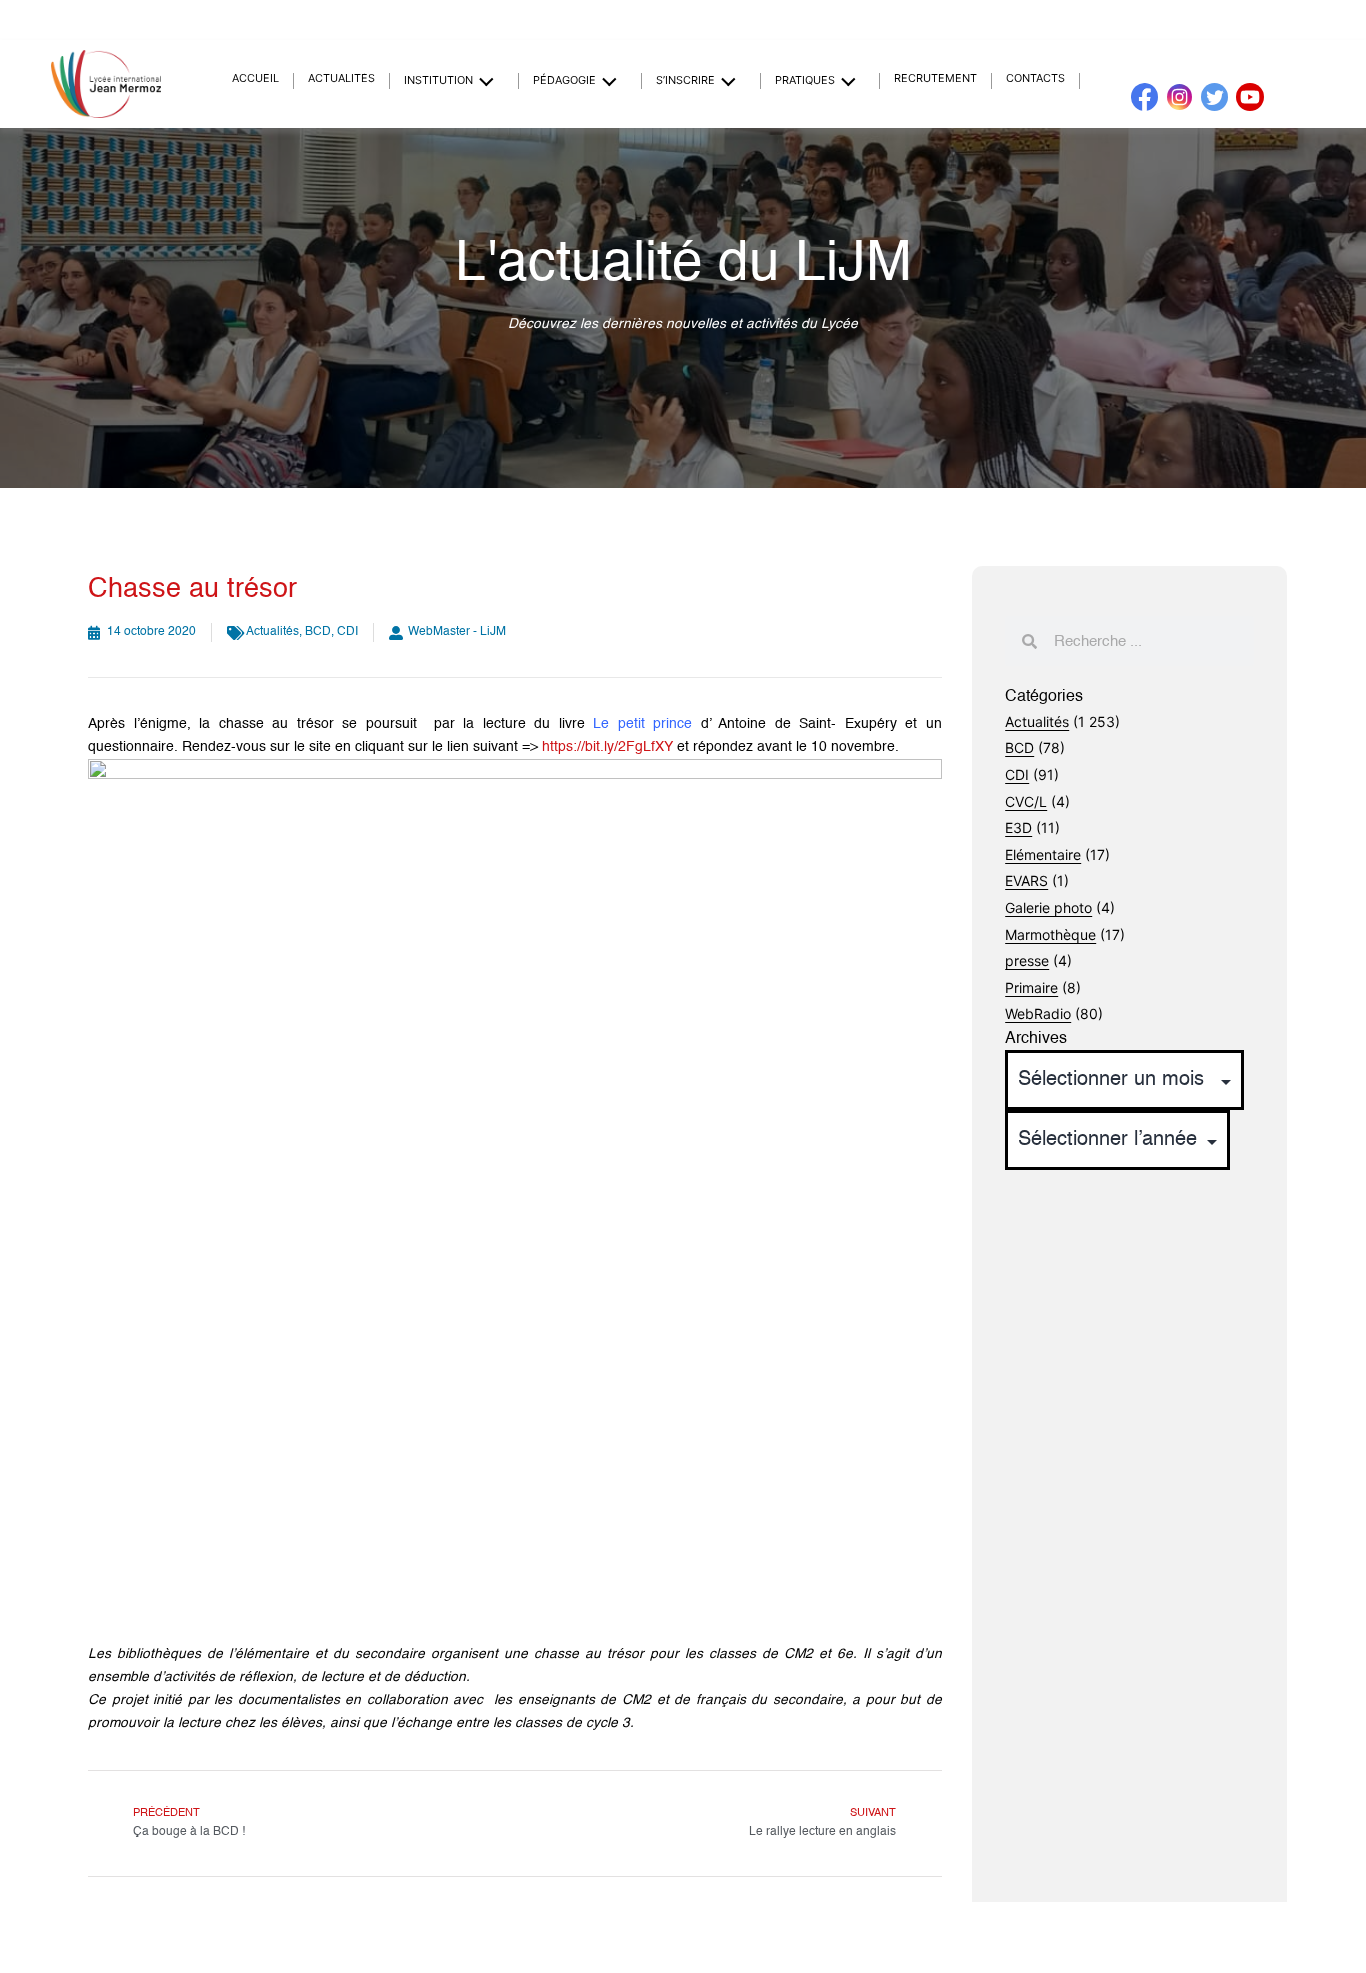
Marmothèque (1050, 934)
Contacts (1035, 78)
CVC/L (1026, 801)
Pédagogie (564, 80)
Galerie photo (1048, 907)
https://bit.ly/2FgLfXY (607, 747)
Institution (438, 80)
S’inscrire (685, 80)
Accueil (255, 78)
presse (1027, 960)
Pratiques (805, 80)
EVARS (1026, 880)
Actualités (341, 78)
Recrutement (935, 78)
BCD (318, 632)
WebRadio (1038, 1013)
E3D (1018, 827)
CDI (347, 632)
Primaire (1031, 987)
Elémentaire (1043, 854)
